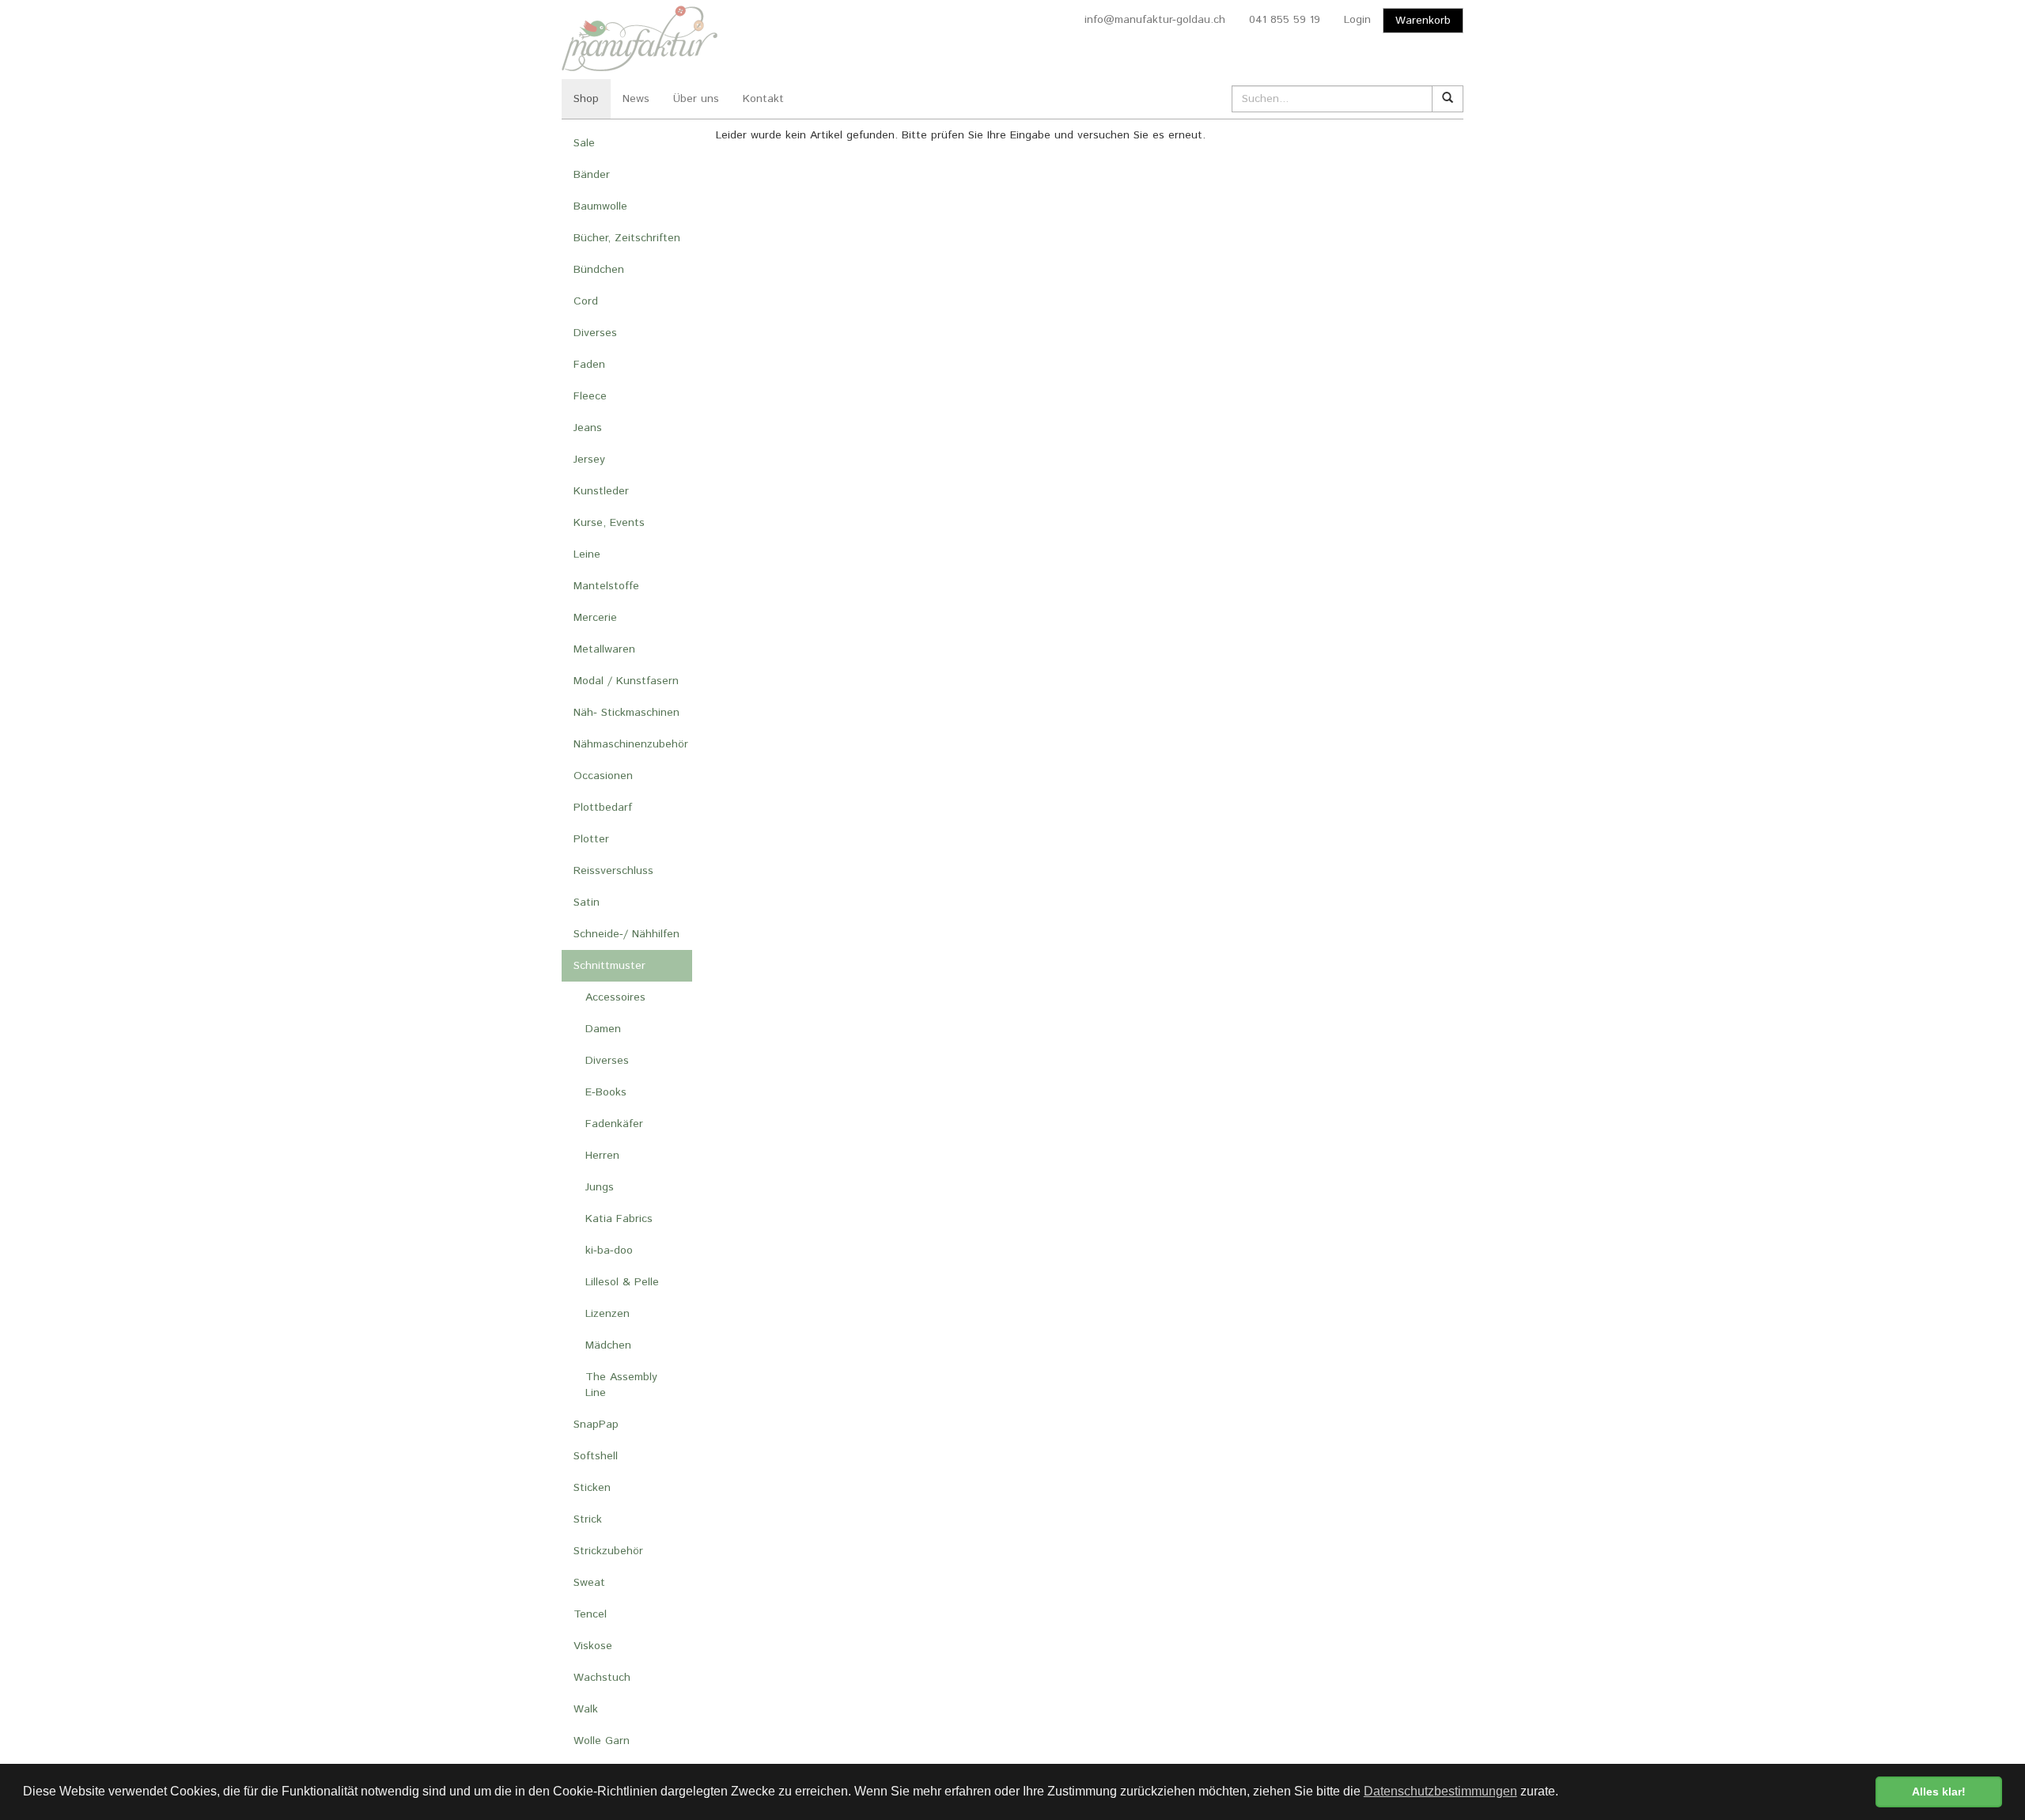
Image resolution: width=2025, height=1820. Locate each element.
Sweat (589, 1583)
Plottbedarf (603, 808)
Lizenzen (607, 1314)
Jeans (588, 428)
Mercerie (595, 618)
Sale (584, 143)
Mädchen (608, 1345)
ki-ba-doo (609, 1251)
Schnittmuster (609, 966)
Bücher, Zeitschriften (627, 238)
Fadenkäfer (614, 1124)
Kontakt (763, 99)
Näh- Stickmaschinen (626, 713)
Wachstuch (602, 1678)
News (636, 99)
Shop (586, 99)
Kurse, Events (609, 523)
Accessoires (615, 997)
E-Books (606, 1092)
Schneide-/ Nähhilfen (626, 934)
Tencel (590, 1614)
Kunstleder (601, 491)
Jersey (589, 460)
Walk (586, 1709)
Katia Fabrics (619, 1219)
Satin (587, 902)
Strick (588, 1519)
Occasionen (603, 776)
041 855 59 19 (1285, 20)
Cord (586, 301)
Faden (589, 365)
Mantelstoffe (606, 586)
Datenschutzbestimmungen (1440, 1791)
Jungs (600, 1187)
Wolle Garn (602, 1741)
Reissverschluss (613, 871)
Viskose (593, 1646)
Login (1357, 20)
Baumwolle (600, 206)
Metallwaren (604, 649)
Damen (603, 1029)
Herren (602, 1156)
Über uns (696, 99)
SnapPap (596, 1425)
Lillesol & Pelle (622, 1282)
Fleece (590, 396)
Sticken (592, 1488)
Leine (587, 554)
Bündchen (599, 270)
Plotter (591, 839)
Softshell (596, 1456)
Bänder (592, 175)
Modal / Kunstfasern (626, 681)
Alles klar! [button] (1939, 1792)
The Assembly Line (621, 1385)
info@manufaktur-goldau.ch (1155, 20)
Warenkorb (1423, 21)
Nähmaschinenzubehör (631, 744)
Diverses (595, 333)
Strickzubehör (608, 1551)
